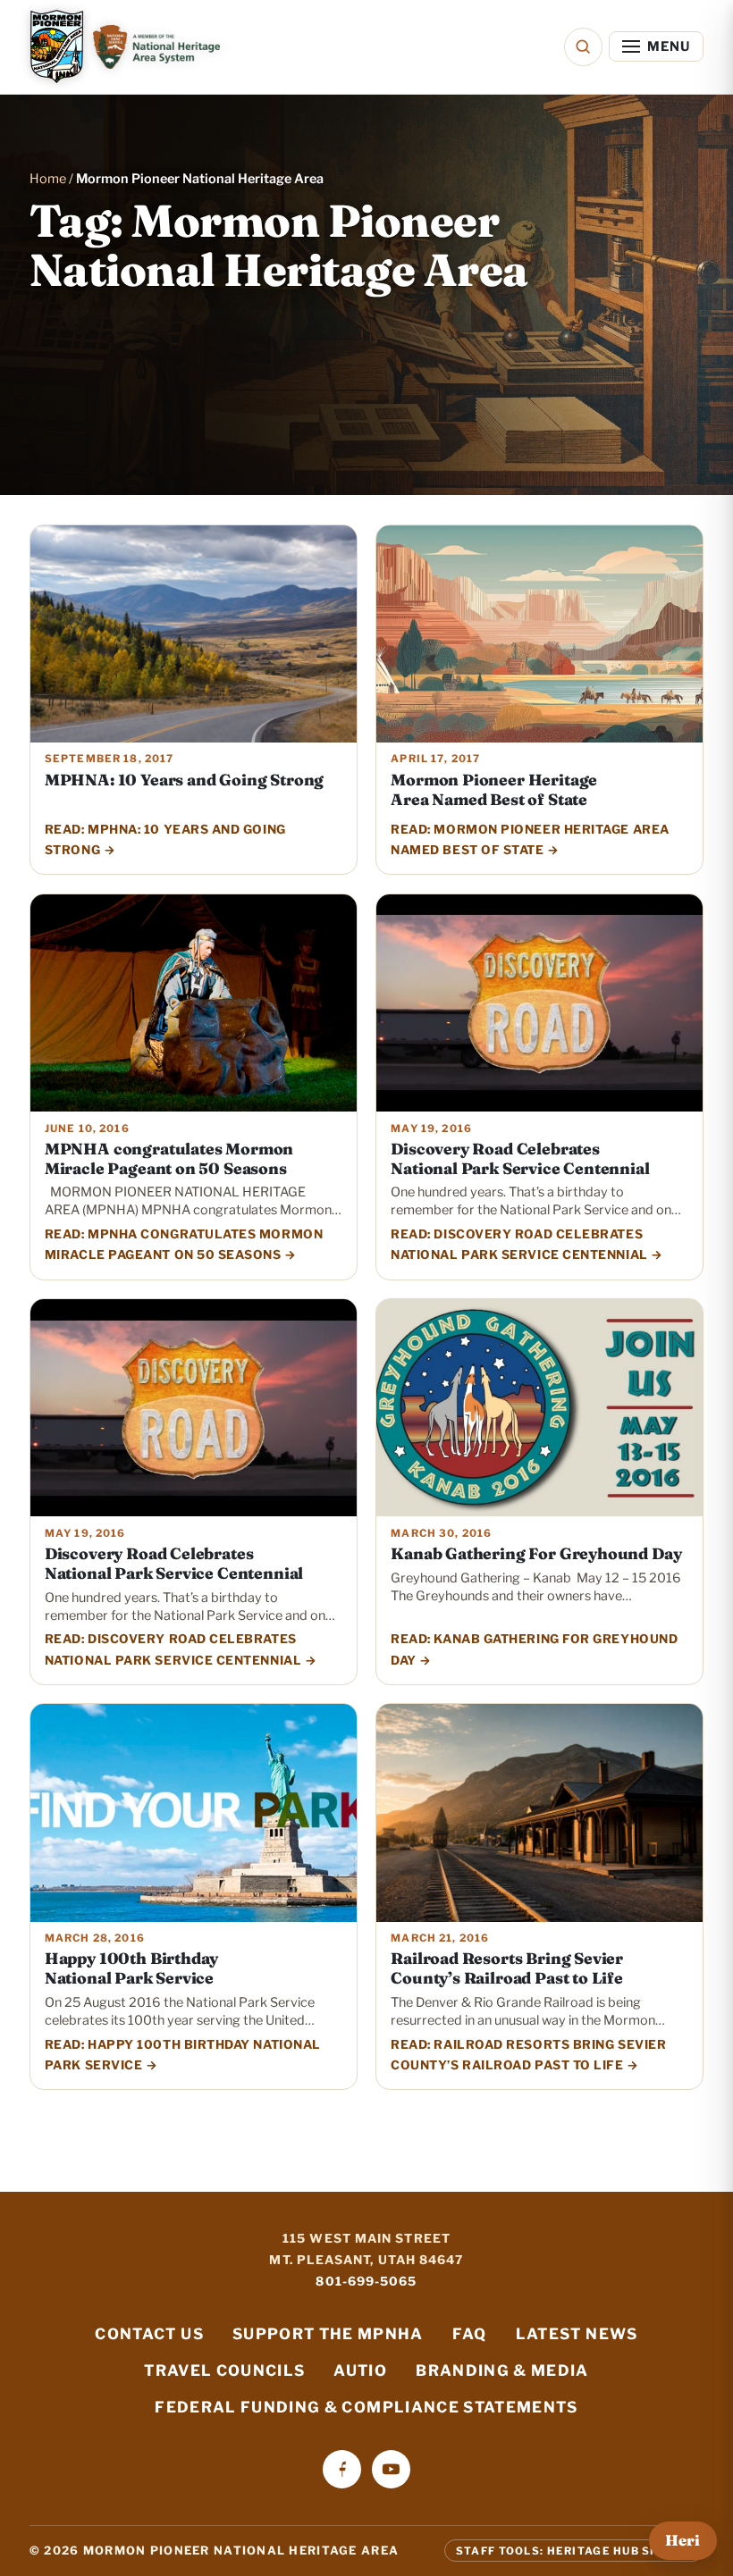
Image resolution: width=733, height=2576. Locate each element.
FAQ (470, 2334)
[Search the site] (583, 47)
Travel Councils (224, 2370)
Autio (360, 2370)
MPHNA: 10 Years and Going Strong (184, 780)
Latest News (577, 2334)
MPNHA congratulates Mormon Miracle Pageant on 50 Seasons (169, 1158)
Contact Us (149, 2334)
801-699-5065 (366, 2281)
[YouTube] (391, 2469)
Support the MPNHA (328, 2334)
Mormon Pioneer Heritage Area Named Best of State (494, 789)
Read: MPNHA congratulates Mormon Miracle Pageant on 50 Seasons (184, 1244)
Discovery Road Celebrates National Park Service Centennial (520, 1158)
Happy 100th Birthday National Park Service (131, 1968)
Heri (682, 2540)
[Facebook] (342, 2469)
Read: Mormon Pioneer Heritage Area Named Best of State (530, 839)
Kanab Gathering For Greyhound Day (536, 1553)
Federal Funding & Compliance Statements (366, 2407)
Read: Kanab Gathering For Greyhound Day (534, 1649)
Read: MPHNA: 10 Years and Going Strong (165, 839)
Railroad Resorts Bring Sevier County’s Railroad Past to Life (507, 1968)
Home (48, 179)
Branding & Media (502, 2370)
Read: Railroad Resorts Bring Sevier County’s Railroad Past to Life (528, 2055)
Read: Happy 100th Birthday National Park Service (183, 2055)
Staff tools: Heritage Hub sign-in (574, 2550)
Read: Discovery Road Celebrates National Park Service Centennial (519, 1244)
